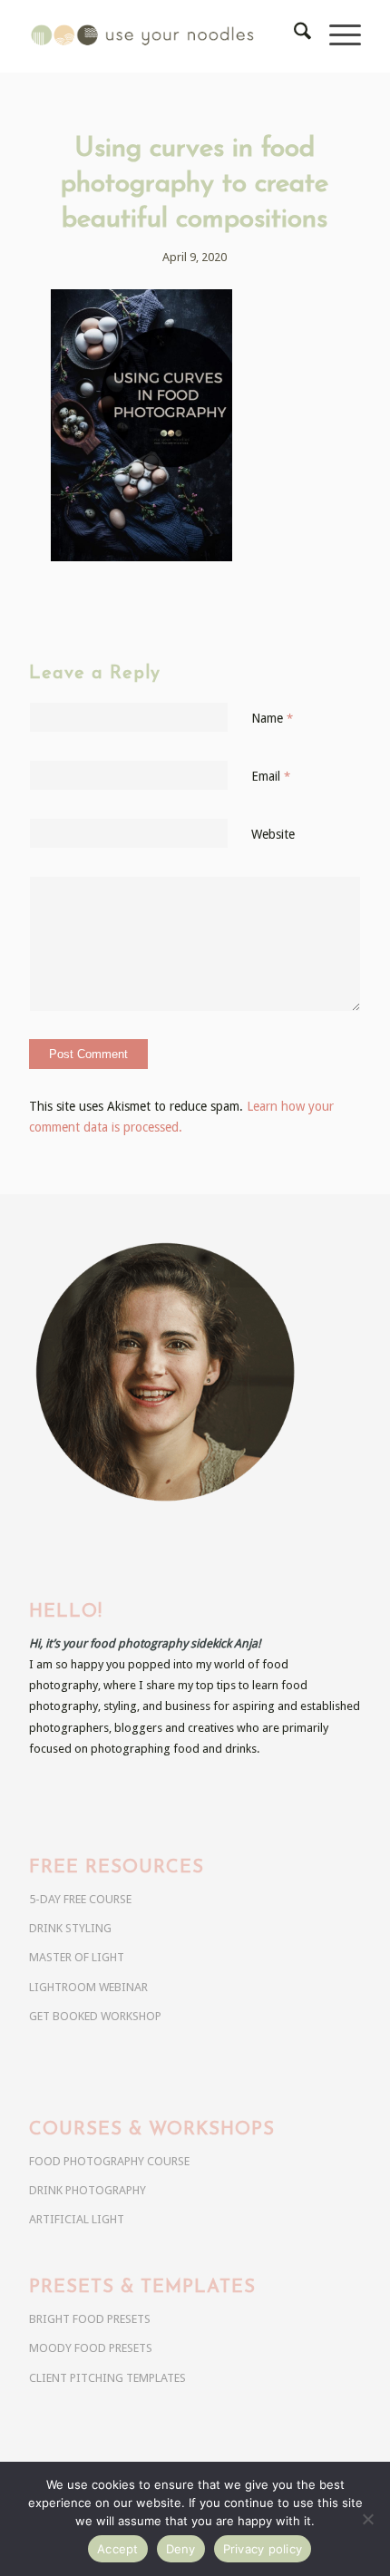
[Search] (293, 36)
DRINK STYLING (70, 1928)
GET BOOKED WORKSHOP (95, 2016)
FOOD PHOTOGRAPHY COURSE (109, 2161)
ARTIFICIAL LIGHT (77, 2219)
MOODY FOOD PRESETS (91, 2348)
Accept (118, 2549)
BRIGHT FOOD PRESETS (90, 2319)
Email (271, 776)
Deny (181, 2549)
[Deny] (367, 2519)
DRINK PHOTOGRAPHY (88, 2190)
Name (272, 718)
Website (273, 834)
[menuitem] (293, 36)
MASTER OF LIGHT (77, 1957)
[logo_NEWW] (161, 36)
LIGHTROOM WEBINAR (88, 1987)
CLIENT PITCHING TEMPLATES (107, 2378)
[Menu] (336, 36)
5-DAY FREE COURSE (80, 1899)
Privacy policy (263, 2549)
